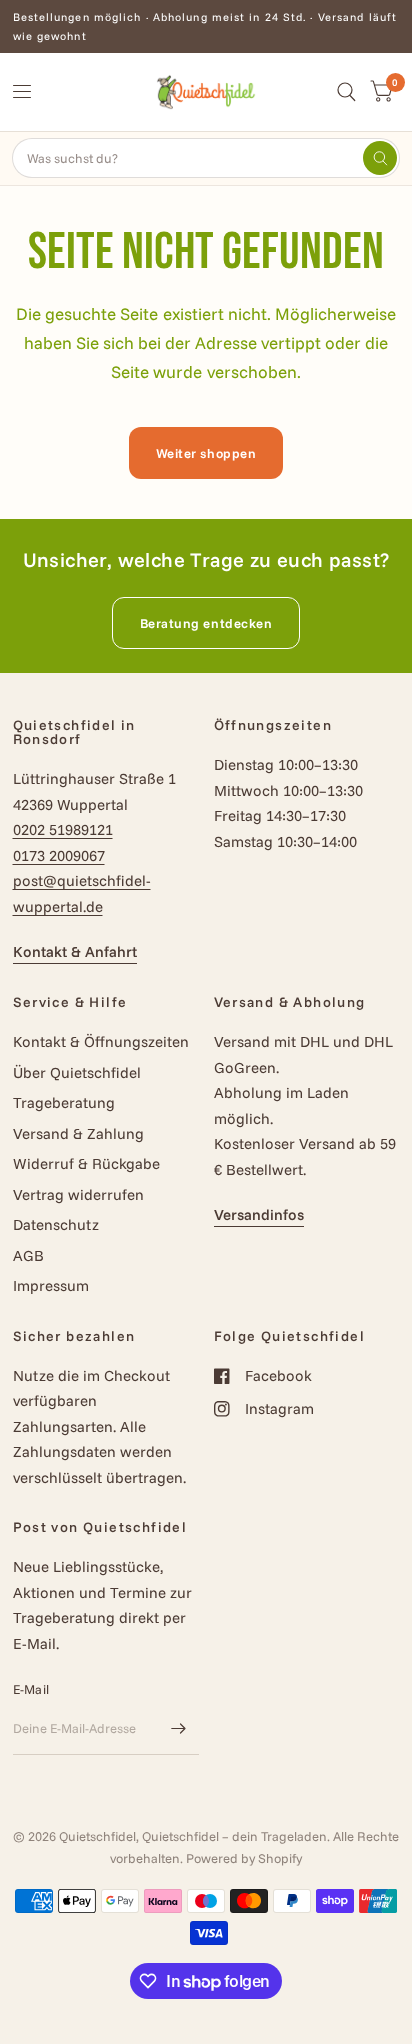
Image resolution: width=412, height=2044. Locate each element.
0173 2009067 (59, 855)
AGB (28, 1255)
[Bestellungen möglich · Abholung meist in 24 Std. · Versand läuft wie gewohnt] (206, 26)
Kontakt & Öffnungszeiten (101, 1041)
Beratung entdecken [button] (206, 623)
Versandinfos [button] (259, 1214)
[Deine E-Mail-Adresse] (179, 1729)
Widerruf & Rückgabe (86, 1163)
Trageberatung (64, 1102)
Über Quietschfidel (77, 1072)
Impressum (51, 1285)
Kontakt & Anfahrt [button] (75, 951)
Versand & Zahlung (78, 1133)
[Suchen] (380, 158)
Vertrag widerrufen (78, 1194)
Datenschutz (56, 1224)
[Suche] (346, 92)
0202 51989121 (63, 829)
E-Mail (31, 1689)
